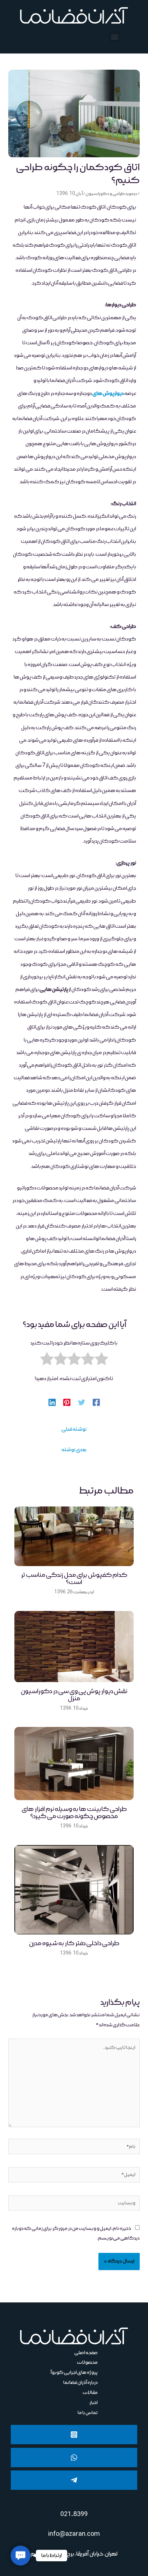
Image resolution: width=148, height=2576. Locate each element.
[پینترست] (67, 1402)
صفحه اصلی (86, 2353)
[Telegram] (74, 2480)
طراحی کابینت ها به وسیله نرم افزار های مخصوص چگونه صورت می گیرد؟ (74, 1813)
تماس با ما (88, 2413)
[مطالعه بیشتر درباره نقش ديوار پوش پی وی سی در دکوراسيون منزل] (74, 1647)
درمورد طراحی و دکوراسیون (111, 194)
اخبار (94, 2403)
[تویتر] (82, 1402)
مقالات (90, 2393)
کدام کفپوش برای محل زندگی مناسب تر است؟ (74, 1579)
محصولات (87, 2362)
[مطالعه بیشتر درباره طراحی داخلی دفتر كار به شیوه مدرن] (74, 1890)
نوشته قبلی (74, 1429)
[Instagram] (74, 2435)
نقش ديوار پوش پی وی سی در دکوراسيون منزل (74, 1695)
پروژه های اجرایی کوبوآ (74, 2372)
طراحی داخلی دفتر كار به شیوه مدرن (74, 1943)
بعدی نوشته (74, 1450)
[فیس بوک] (96, 1402)
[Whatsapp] (74, 2458)
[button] (115, 37)
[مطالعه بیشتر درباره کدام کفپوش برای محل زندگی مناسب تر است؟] (74, 1536)
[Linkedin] (52, 1402)
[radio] (101, 1361)
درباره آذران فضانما (80, 2382)
